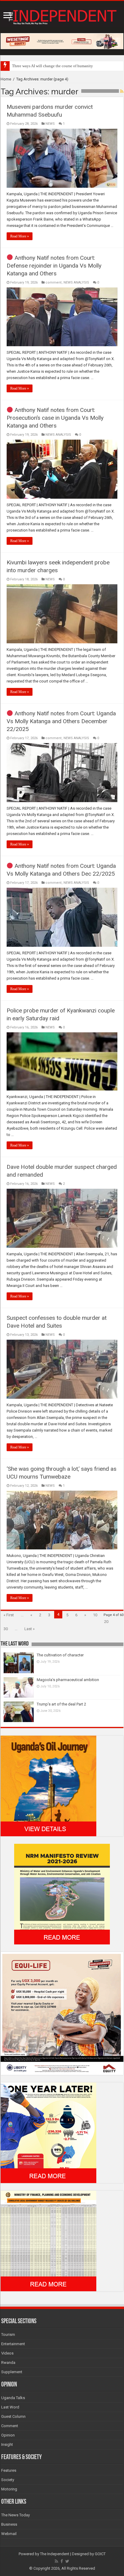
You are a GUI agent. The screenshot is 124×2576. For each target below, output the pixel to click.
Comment (10, 2426)
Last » (29, 1629)
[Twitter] (67, 2561)
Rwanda (8, 2363)
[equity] (62, 2013)
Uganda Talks (13, 2398)
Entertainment (13, 2344)
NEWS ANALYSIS (76, 282)
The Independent (55, 2554)
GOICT (100, 2554)
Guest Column (13, 2416)
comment (54, 282)
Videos (7, 2353)
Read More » (20, 236)
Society (8, 2480)
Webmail (9, 2534)
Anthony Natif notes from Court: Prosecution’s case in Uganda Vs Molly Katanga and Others (55, 418)
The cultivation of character (60, 1655)
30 (6, 1629)
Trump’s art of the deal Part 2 (61, 1704)
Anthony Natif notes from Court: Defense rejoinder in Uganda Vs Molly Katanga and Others (54, 266)
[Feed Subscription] (122, 91)
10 (95, 1615)
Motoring (9, 2489)
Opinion (8, 2435)
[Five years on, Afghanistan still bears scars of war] (12, 64)
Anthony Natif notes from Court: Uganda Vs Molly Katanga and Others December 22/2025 (61, 721)
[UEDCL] (48, 2132)
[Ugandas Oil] (48, 1785)
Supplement (12, 2372)
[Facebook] (62, 2561)
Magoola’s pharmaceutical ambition (68, 1680)
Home (6, 79)
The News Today (15, 2515)
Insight (7, 2444)
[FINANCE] (48, 2240)
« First (9, 1615)
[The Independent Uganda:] (62, 16)
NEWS (50, 124)
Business (9, 2524)
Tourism (8, 2334)
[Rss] (56, 2561)
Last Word (10, 2407)
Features (9, 2470)
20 (106, 1622)
